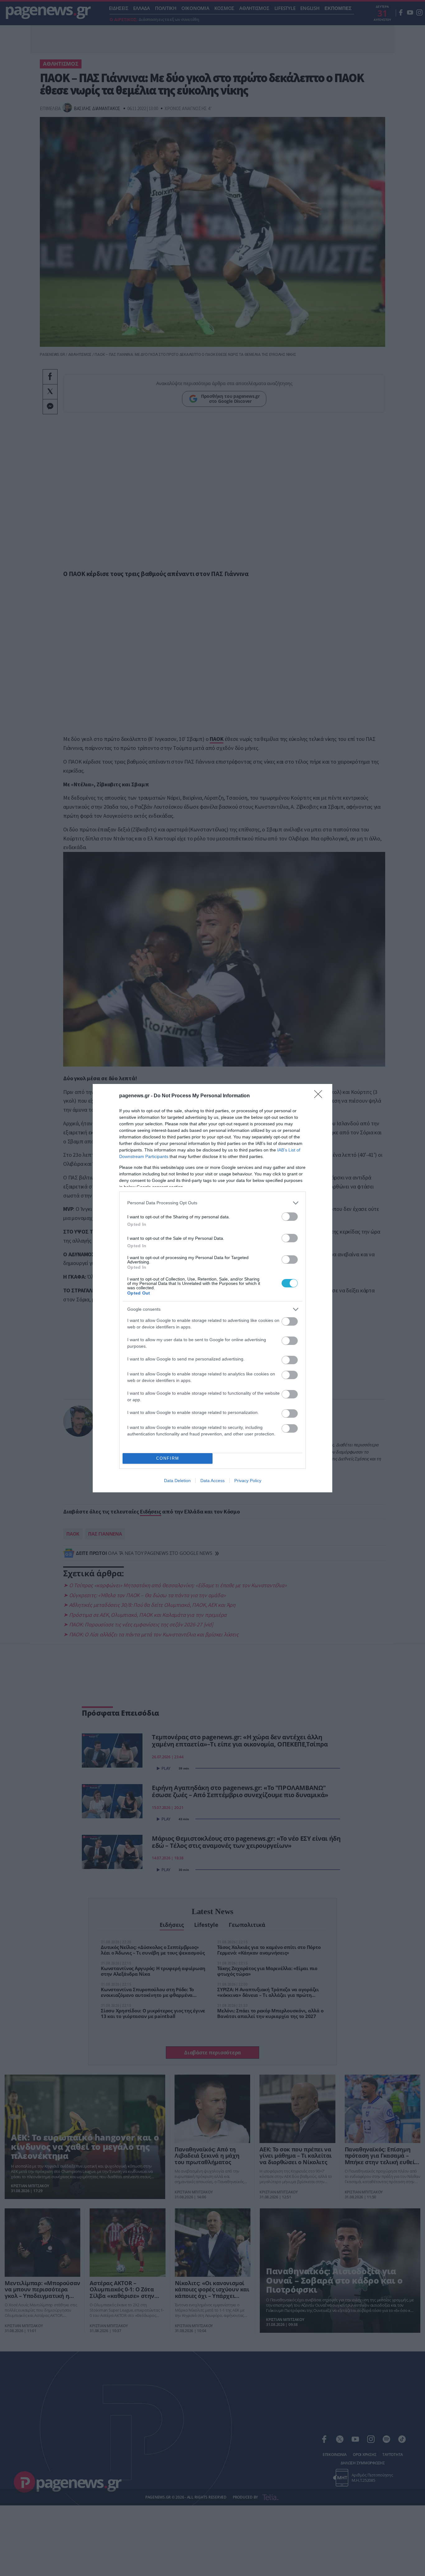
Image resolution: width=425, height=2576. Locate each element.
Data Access (213, 1481)
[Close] (320, 1096)
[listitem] (213, 1203)
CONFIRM (168, 1458)
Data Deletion (177, 1481)
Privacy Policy (248, 1481)
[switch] (290, 1217)
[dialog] (213, 1288)
